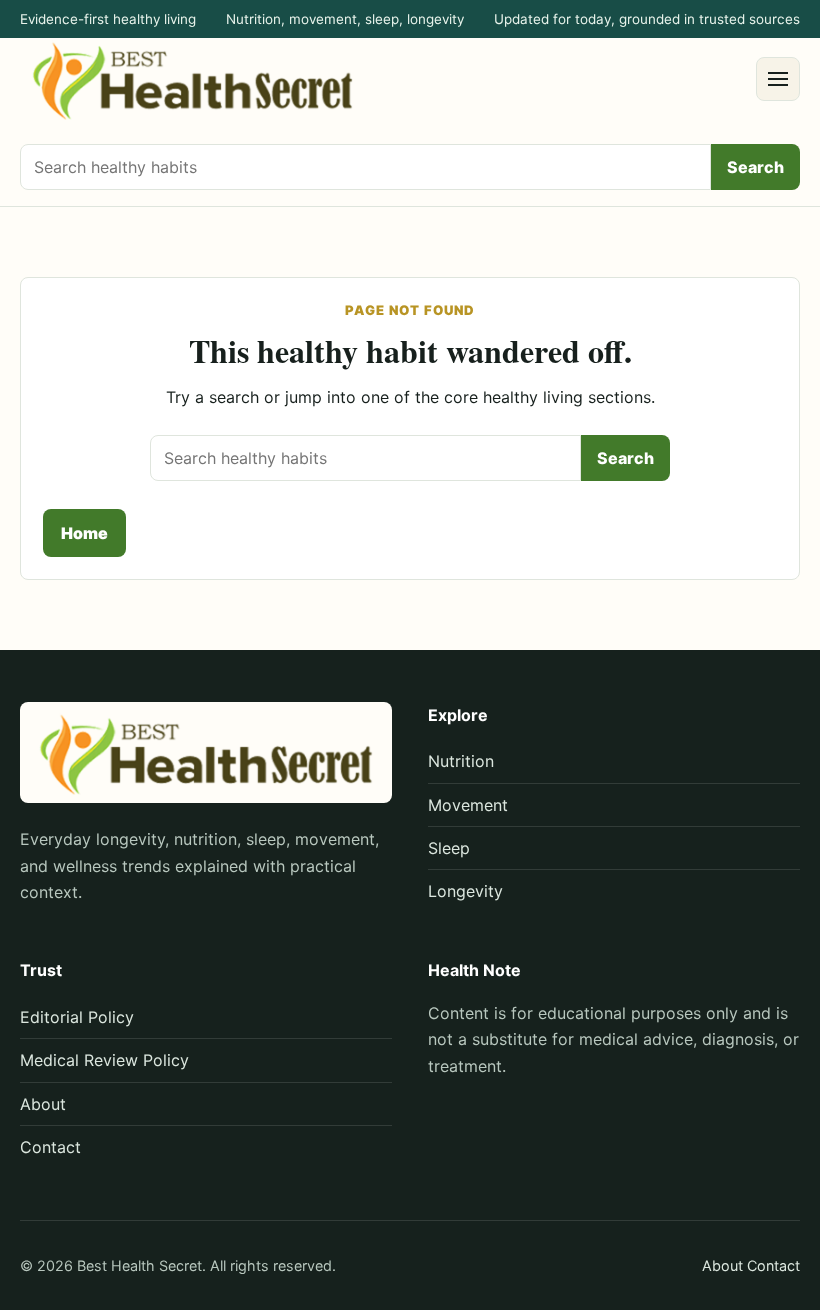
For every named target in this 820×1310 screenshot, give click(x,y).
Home (84, 533)
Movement (468, 805)
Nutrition (461, 761)
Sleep (449, 848)
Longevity (465, 891)
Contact (50, 1147)
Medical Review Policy (104, 1060)
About (43, 1104)
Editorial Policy (77, 1017)
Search (755, 167)
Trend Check (208, 533)
